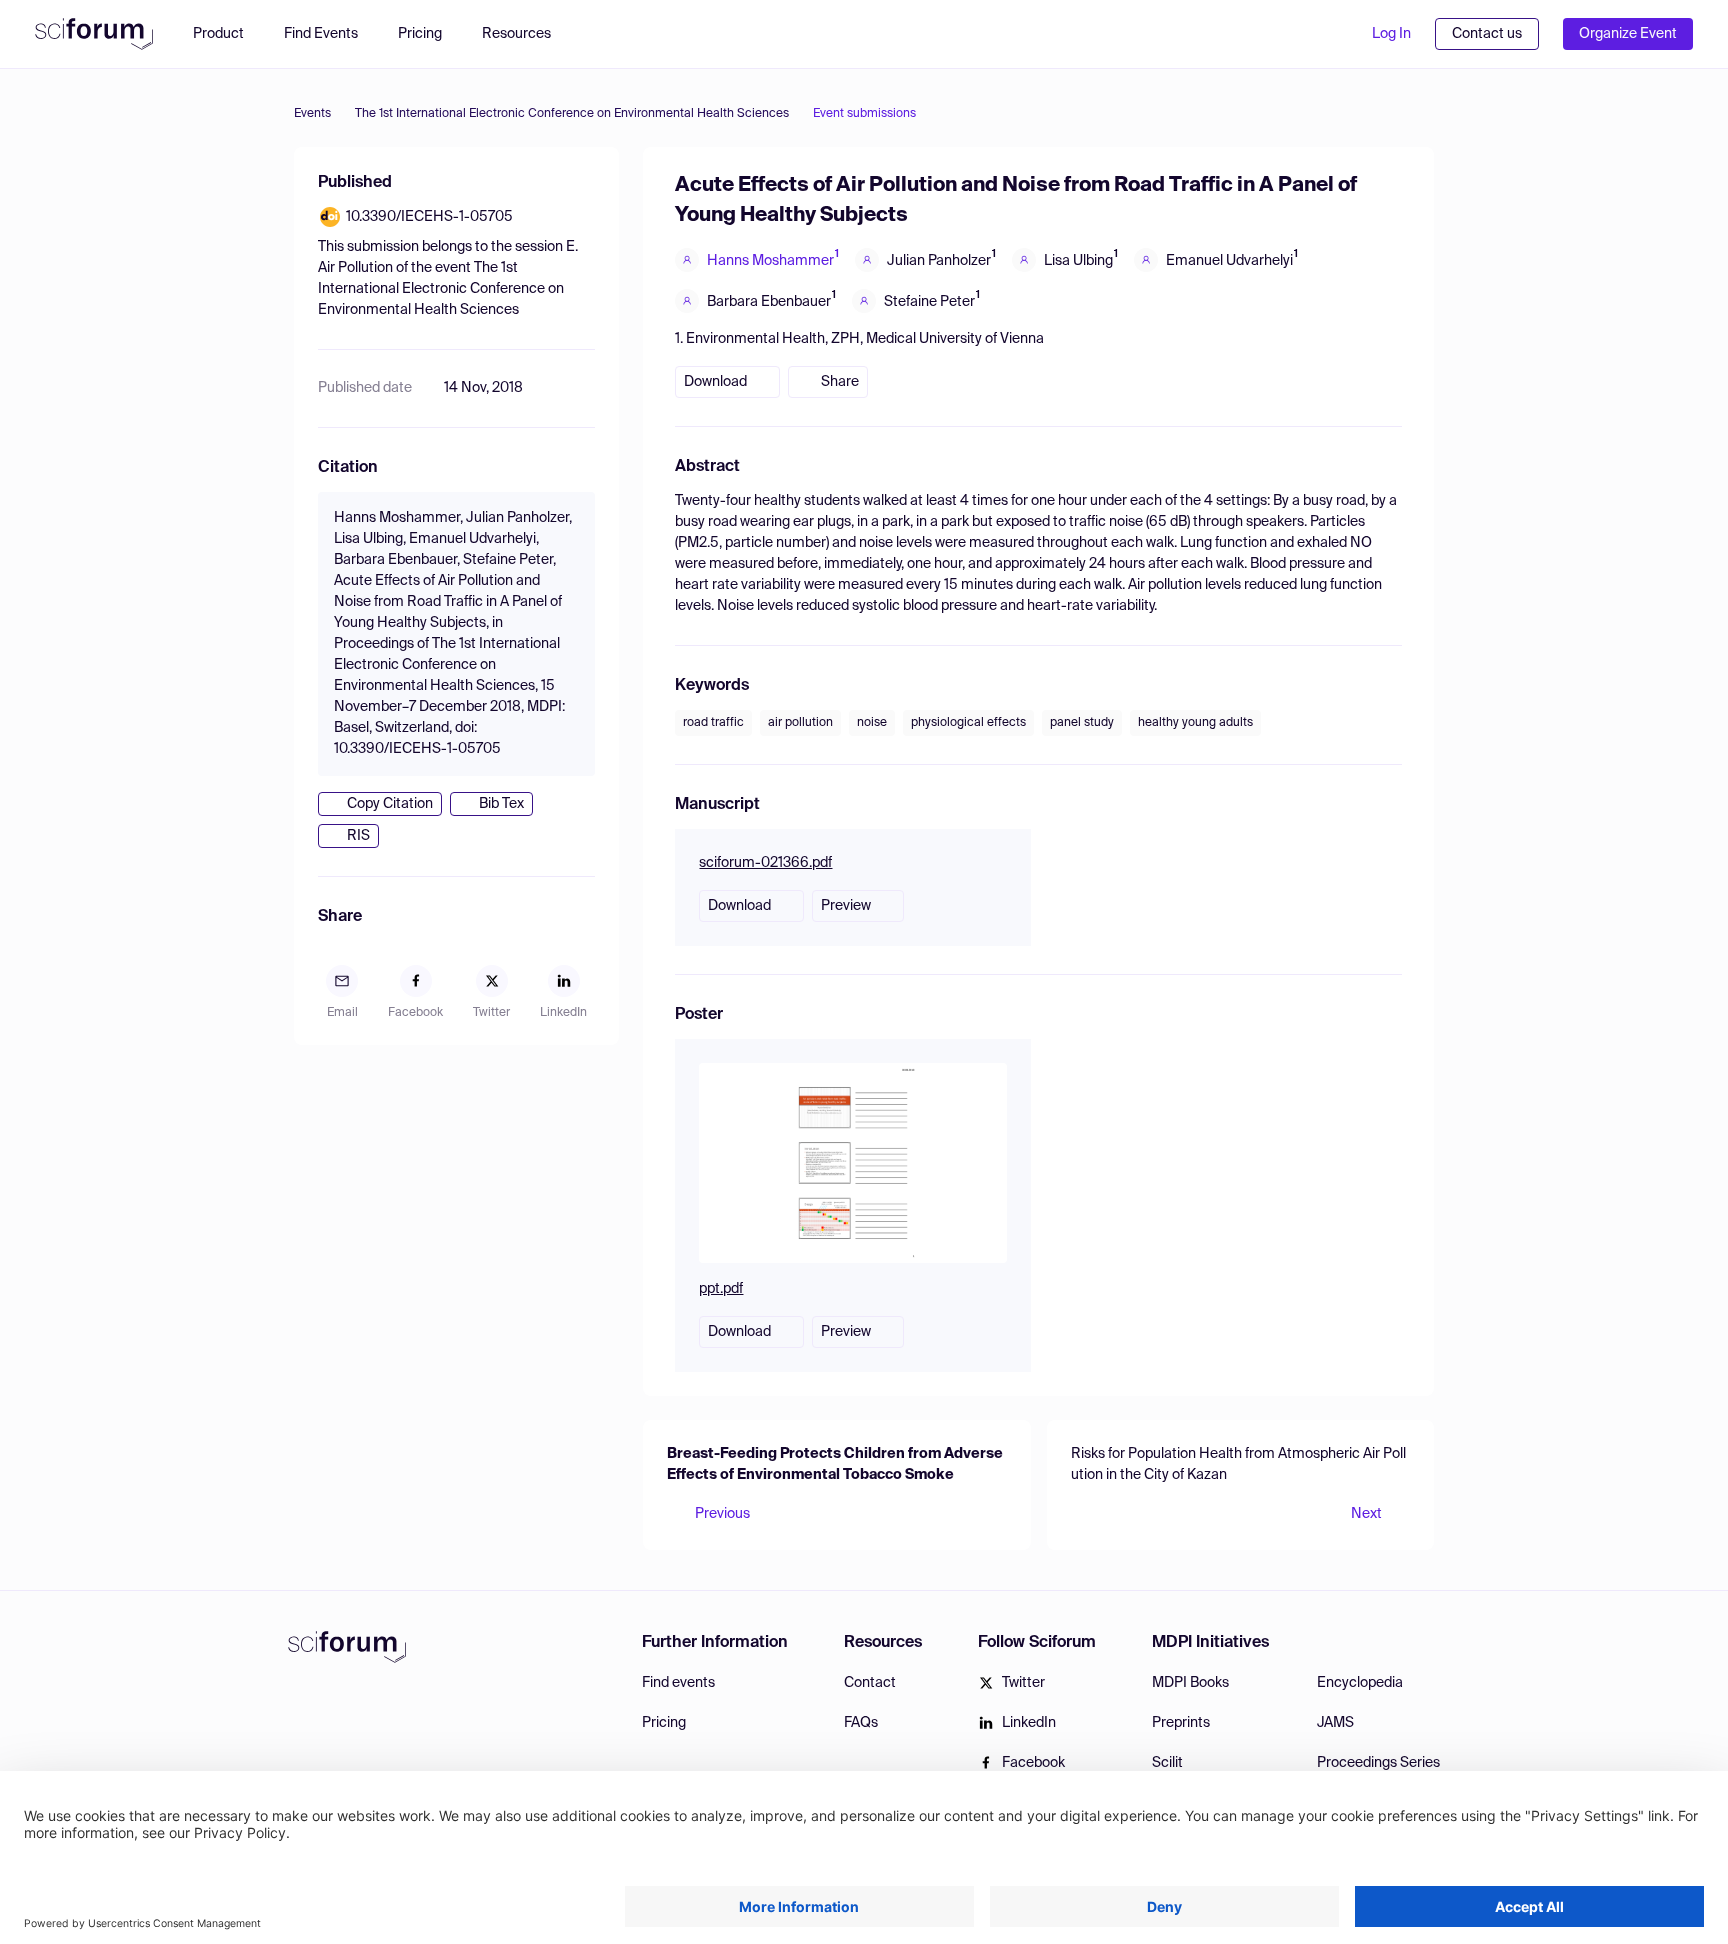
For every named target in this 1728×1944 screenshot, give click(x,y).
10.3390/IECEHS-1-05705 (429, 217)
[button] (526, 34)
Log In (1391, 34)
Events (312, 114)
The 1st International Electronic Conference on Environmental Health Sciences (572, 114)
